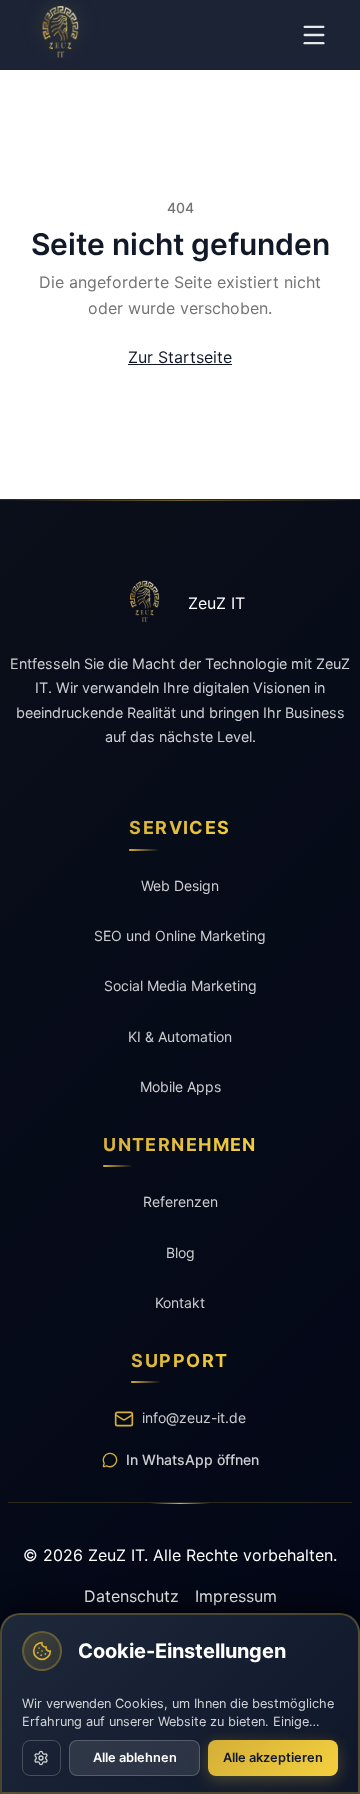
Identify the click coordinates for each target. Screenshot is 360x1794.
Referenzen (180, 1201)
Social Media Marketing (180, 985)
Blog (180, 1252)
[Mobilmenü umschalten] (314, 35)
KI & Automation (180, 1036)
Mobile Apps (180, 1086)
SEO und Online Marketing (180, 935)
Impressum (236, 1596)
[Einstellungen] (41, 1758)
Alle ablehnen (135, 1757)
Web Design (180, 885)
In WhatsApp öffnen (192, 1459)
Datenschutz (131, 1596)
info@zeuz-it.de (194, 1417)
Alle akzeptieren (273, 1757)
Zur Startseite (180, 357)
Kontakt (180, 1302)
